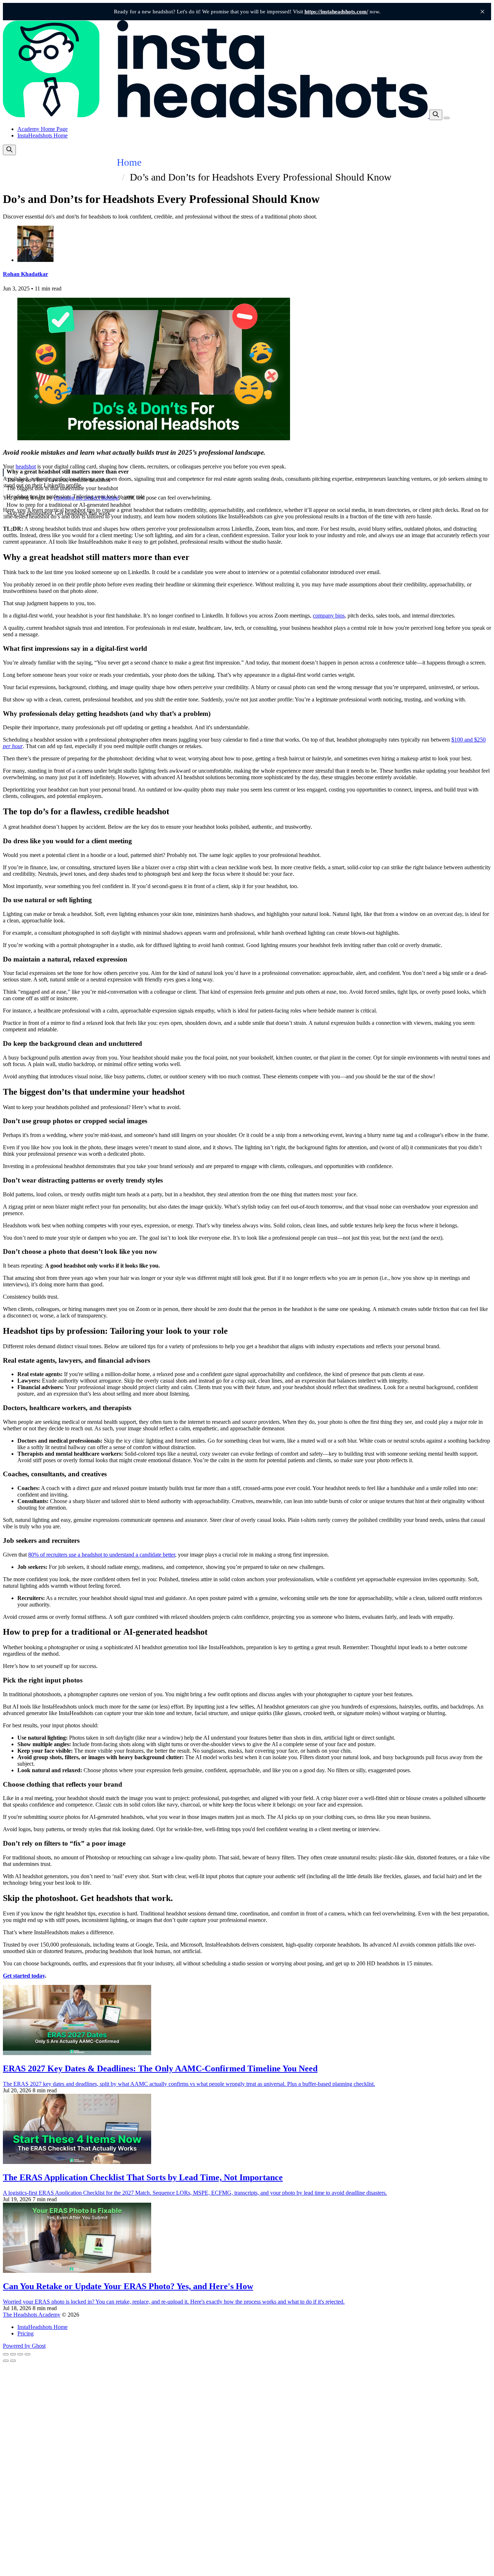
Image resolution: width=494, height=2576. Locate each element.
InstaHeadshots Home (42, 135)
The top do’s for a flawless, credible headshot (58, 480)
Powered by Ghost (24, 2346)
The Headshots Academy (32, 2315)
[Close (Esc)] (6, 2354)
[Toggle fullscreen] (20, 2354)
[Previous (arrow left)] (6, 2361)
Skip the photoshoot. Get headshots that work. (59, 513)
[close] (482, 12)
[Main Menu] (447, 118)
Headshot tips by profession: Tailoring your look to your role (76, 496)
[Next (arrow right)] (13, 2361)
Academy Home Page (42, 129)
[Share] (13, 2354)
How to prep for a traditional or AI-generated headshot (69, 505)
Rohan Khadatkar (25, 274)
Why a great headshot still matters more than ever (68, 472)
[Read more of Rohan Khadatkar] (35, 260)
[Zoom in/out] (27, 2354)
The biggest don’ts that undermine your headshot (62, 488)
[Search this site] (436, 115)
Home (129, 162)
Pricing (25, 2333)
